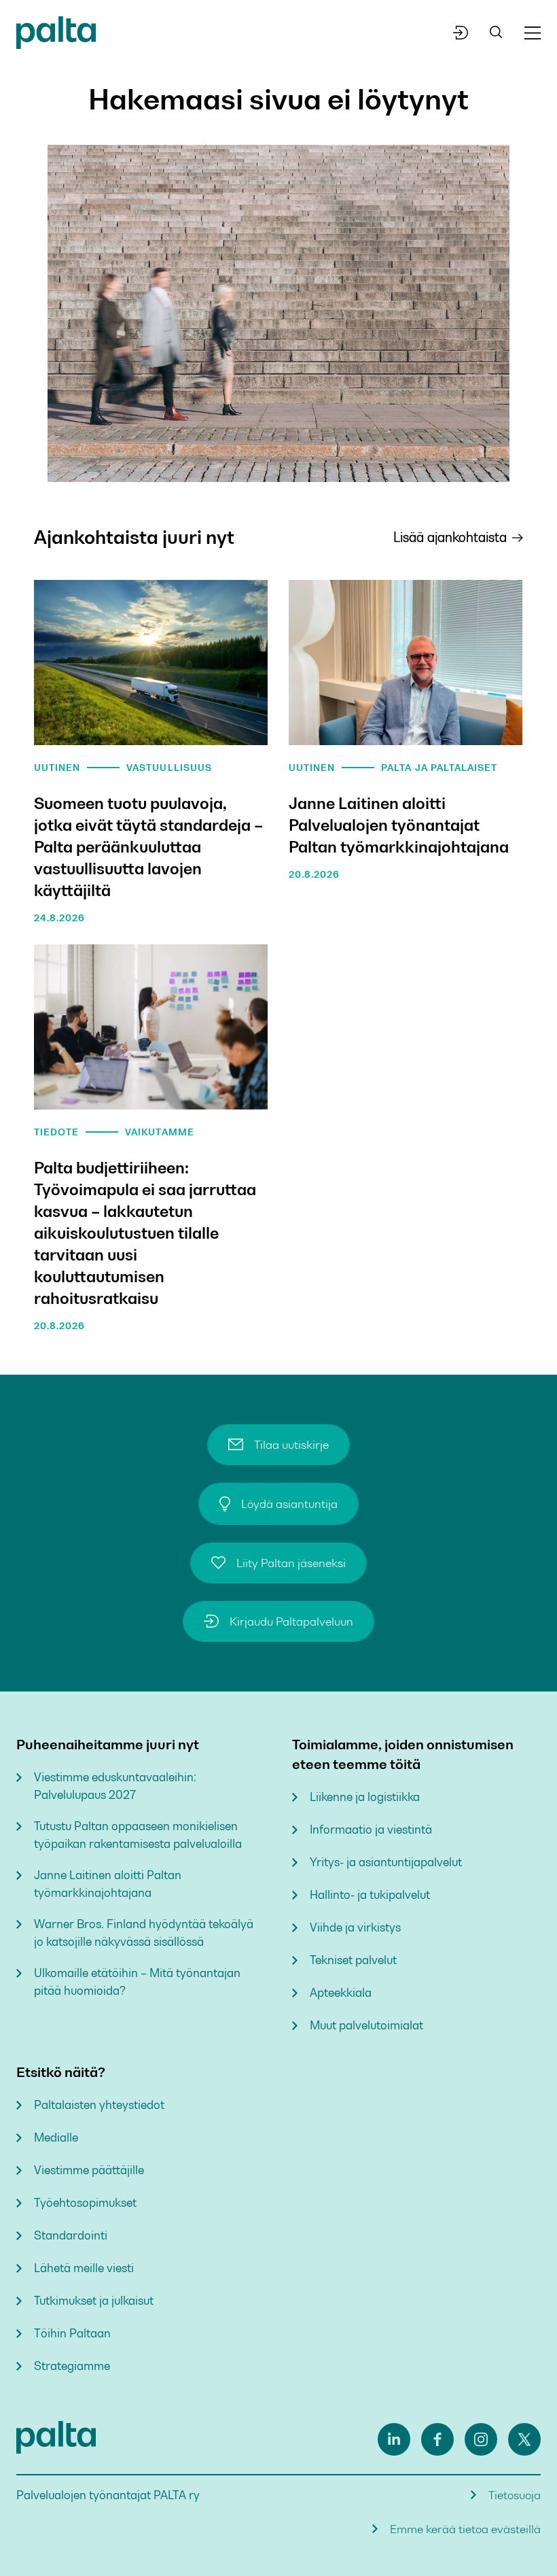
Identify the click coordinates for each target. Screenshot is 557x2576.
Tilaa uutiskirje (291, 1445)
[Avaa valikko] (533, 33)
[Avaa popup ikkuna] (461, 33)
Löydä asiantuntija (289, 1504)
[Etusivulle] (56, 35)
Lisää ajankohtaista (450, 537)
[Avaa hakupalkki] (496, 33)
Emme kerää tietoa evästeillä (465, 2529)
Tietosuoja (515, 2495)
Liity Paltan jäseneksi (291, 1563)
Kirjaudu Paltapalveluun (291, 1621)
